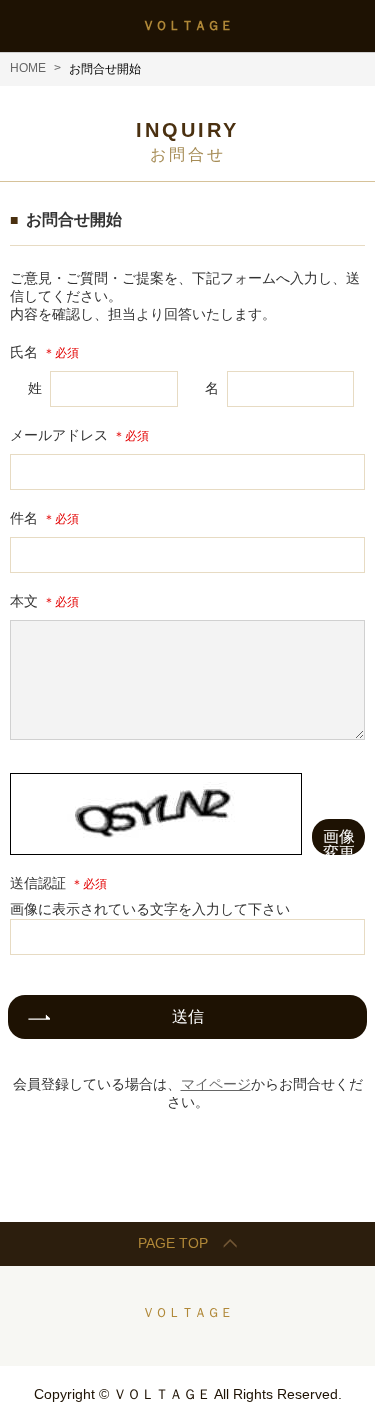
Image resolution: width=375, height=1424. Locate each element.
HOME (28, 68)
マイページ (216, 1084)
